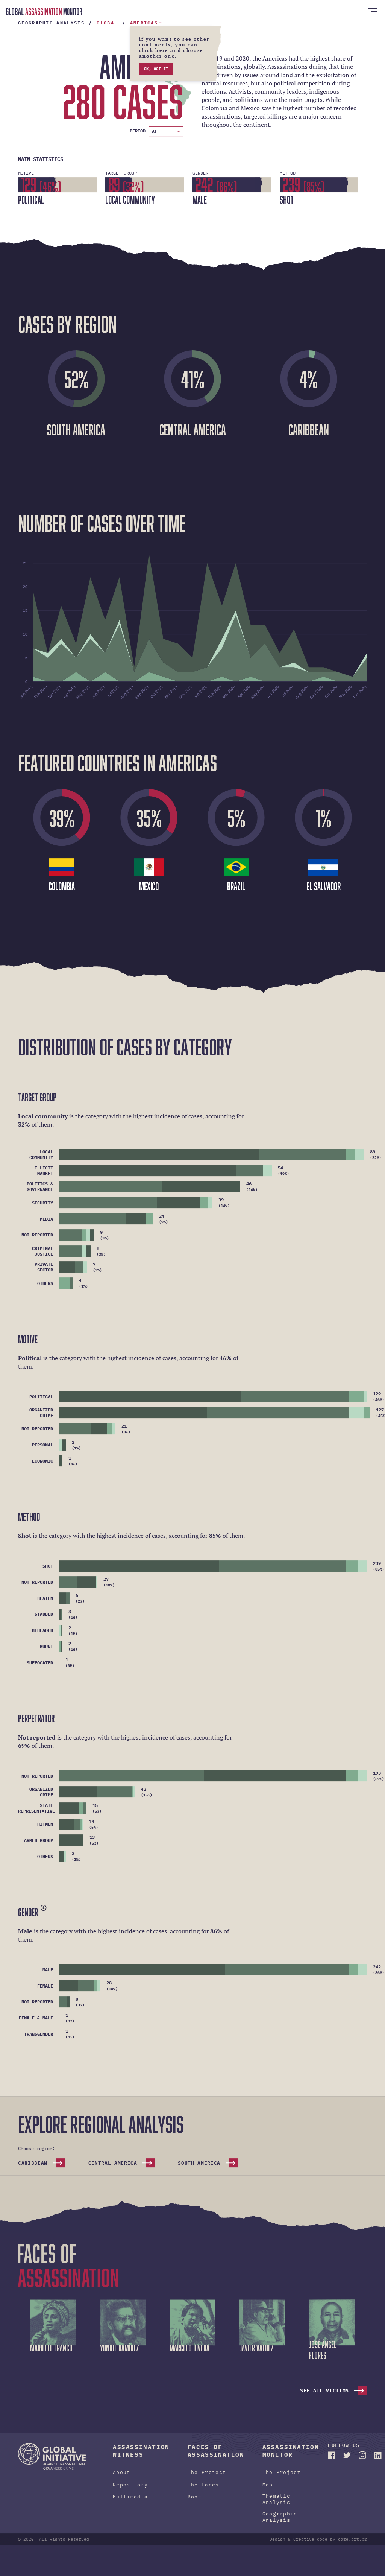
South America (199, 2172)
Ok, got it (156, 77)
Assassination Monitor (44, 12)
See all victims (324, 2399)
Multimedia (130, 2505)
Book (195, 2505)
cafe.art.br (352, 2548)
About (122, 2481)
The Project (207, 2481)
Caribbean (33, 2172)
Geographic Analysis (280, 2526)
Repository (130, 2493)
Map (268, 2493)
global (107, 31)
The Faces (203, 2493)
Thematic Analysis (277, 2508)
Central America (113, 2172)
